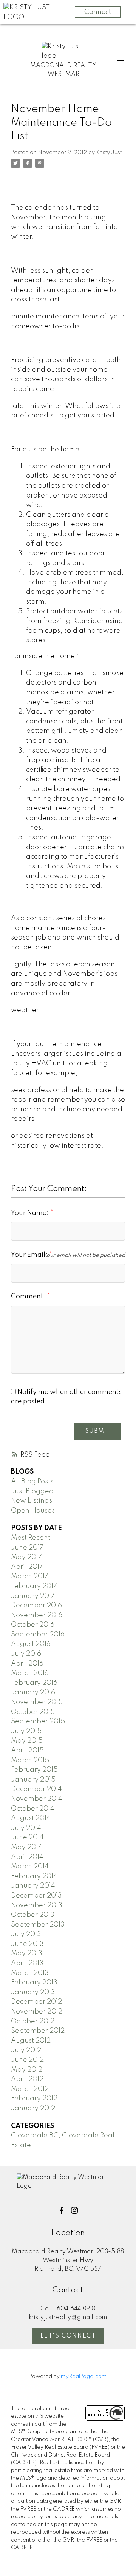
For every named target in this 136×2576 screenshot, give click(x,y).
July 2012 (26, 2050)
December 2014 (36, 1789)
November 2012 (37, 2012)
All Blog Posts (32, 1482)
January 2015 (33, 1780)
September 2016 (38, 1635)
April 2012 (27, 2079)
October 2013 (33, 1915)
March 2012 (30, 2089)
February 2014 (34, 1876)
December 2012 (36, 2002)
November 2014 (37, 1799)
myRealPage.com (84, 2377)
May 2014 (27, 1847)
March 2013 (30, 1973)
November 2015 (37, 1702)
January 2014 (33, 1886)
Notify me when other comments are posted (66, 1397)
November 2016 (37, 1615)
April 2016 (27, 1664)
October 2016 (33, 1625)
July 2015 (26, 1731)
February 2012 (34, 2099)
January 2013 (33, 1992)
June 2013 (27, 1944)
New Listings (32, 1501)
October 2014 (33, 1809)
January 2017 (33, 1596)
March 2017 (30, 1576)
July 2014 (26, 1828)
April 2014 (27, 1857)
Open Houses (33, 1511)
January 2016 (33, 1692)
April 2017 (27, 1567)
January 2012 (33, 2108)
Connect (98, 12)
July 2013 (26, 1934)
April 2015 (27, 1751)
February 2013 (34, 1983)
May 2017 (26, 1557)
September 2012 (38, 2031)
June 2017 (27, 1548)
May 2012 (27, 2070)
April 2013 (27, 1963)
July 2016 (26, 1654)
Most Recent (31, 1538)
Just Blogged (32, 1491)
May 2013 (27, 1953)
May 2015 (27, 1741)
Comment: (29, 1296)
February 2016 (34, 1683)
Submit (98, 1431)
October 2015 (33, 1712)
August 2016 (31, 1644)
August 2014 (31, 1818)
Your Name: (31, 1213)
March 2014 (30, 1867)
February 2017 (34, 1586)
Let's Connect (68, 2336)
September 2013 (38, 1925)
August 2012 (31, 2041)
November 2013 (37, 1905)
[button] (62, 2210)
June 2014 (27, 1837)
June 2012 (27, 2060)
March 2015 (30, 1760)
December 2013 (36, 1896)
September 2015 (38, 1721)
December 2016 (36, 1606)
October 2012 (33, 2021)
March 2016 (30, 1673)
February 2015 (34, 1770)
